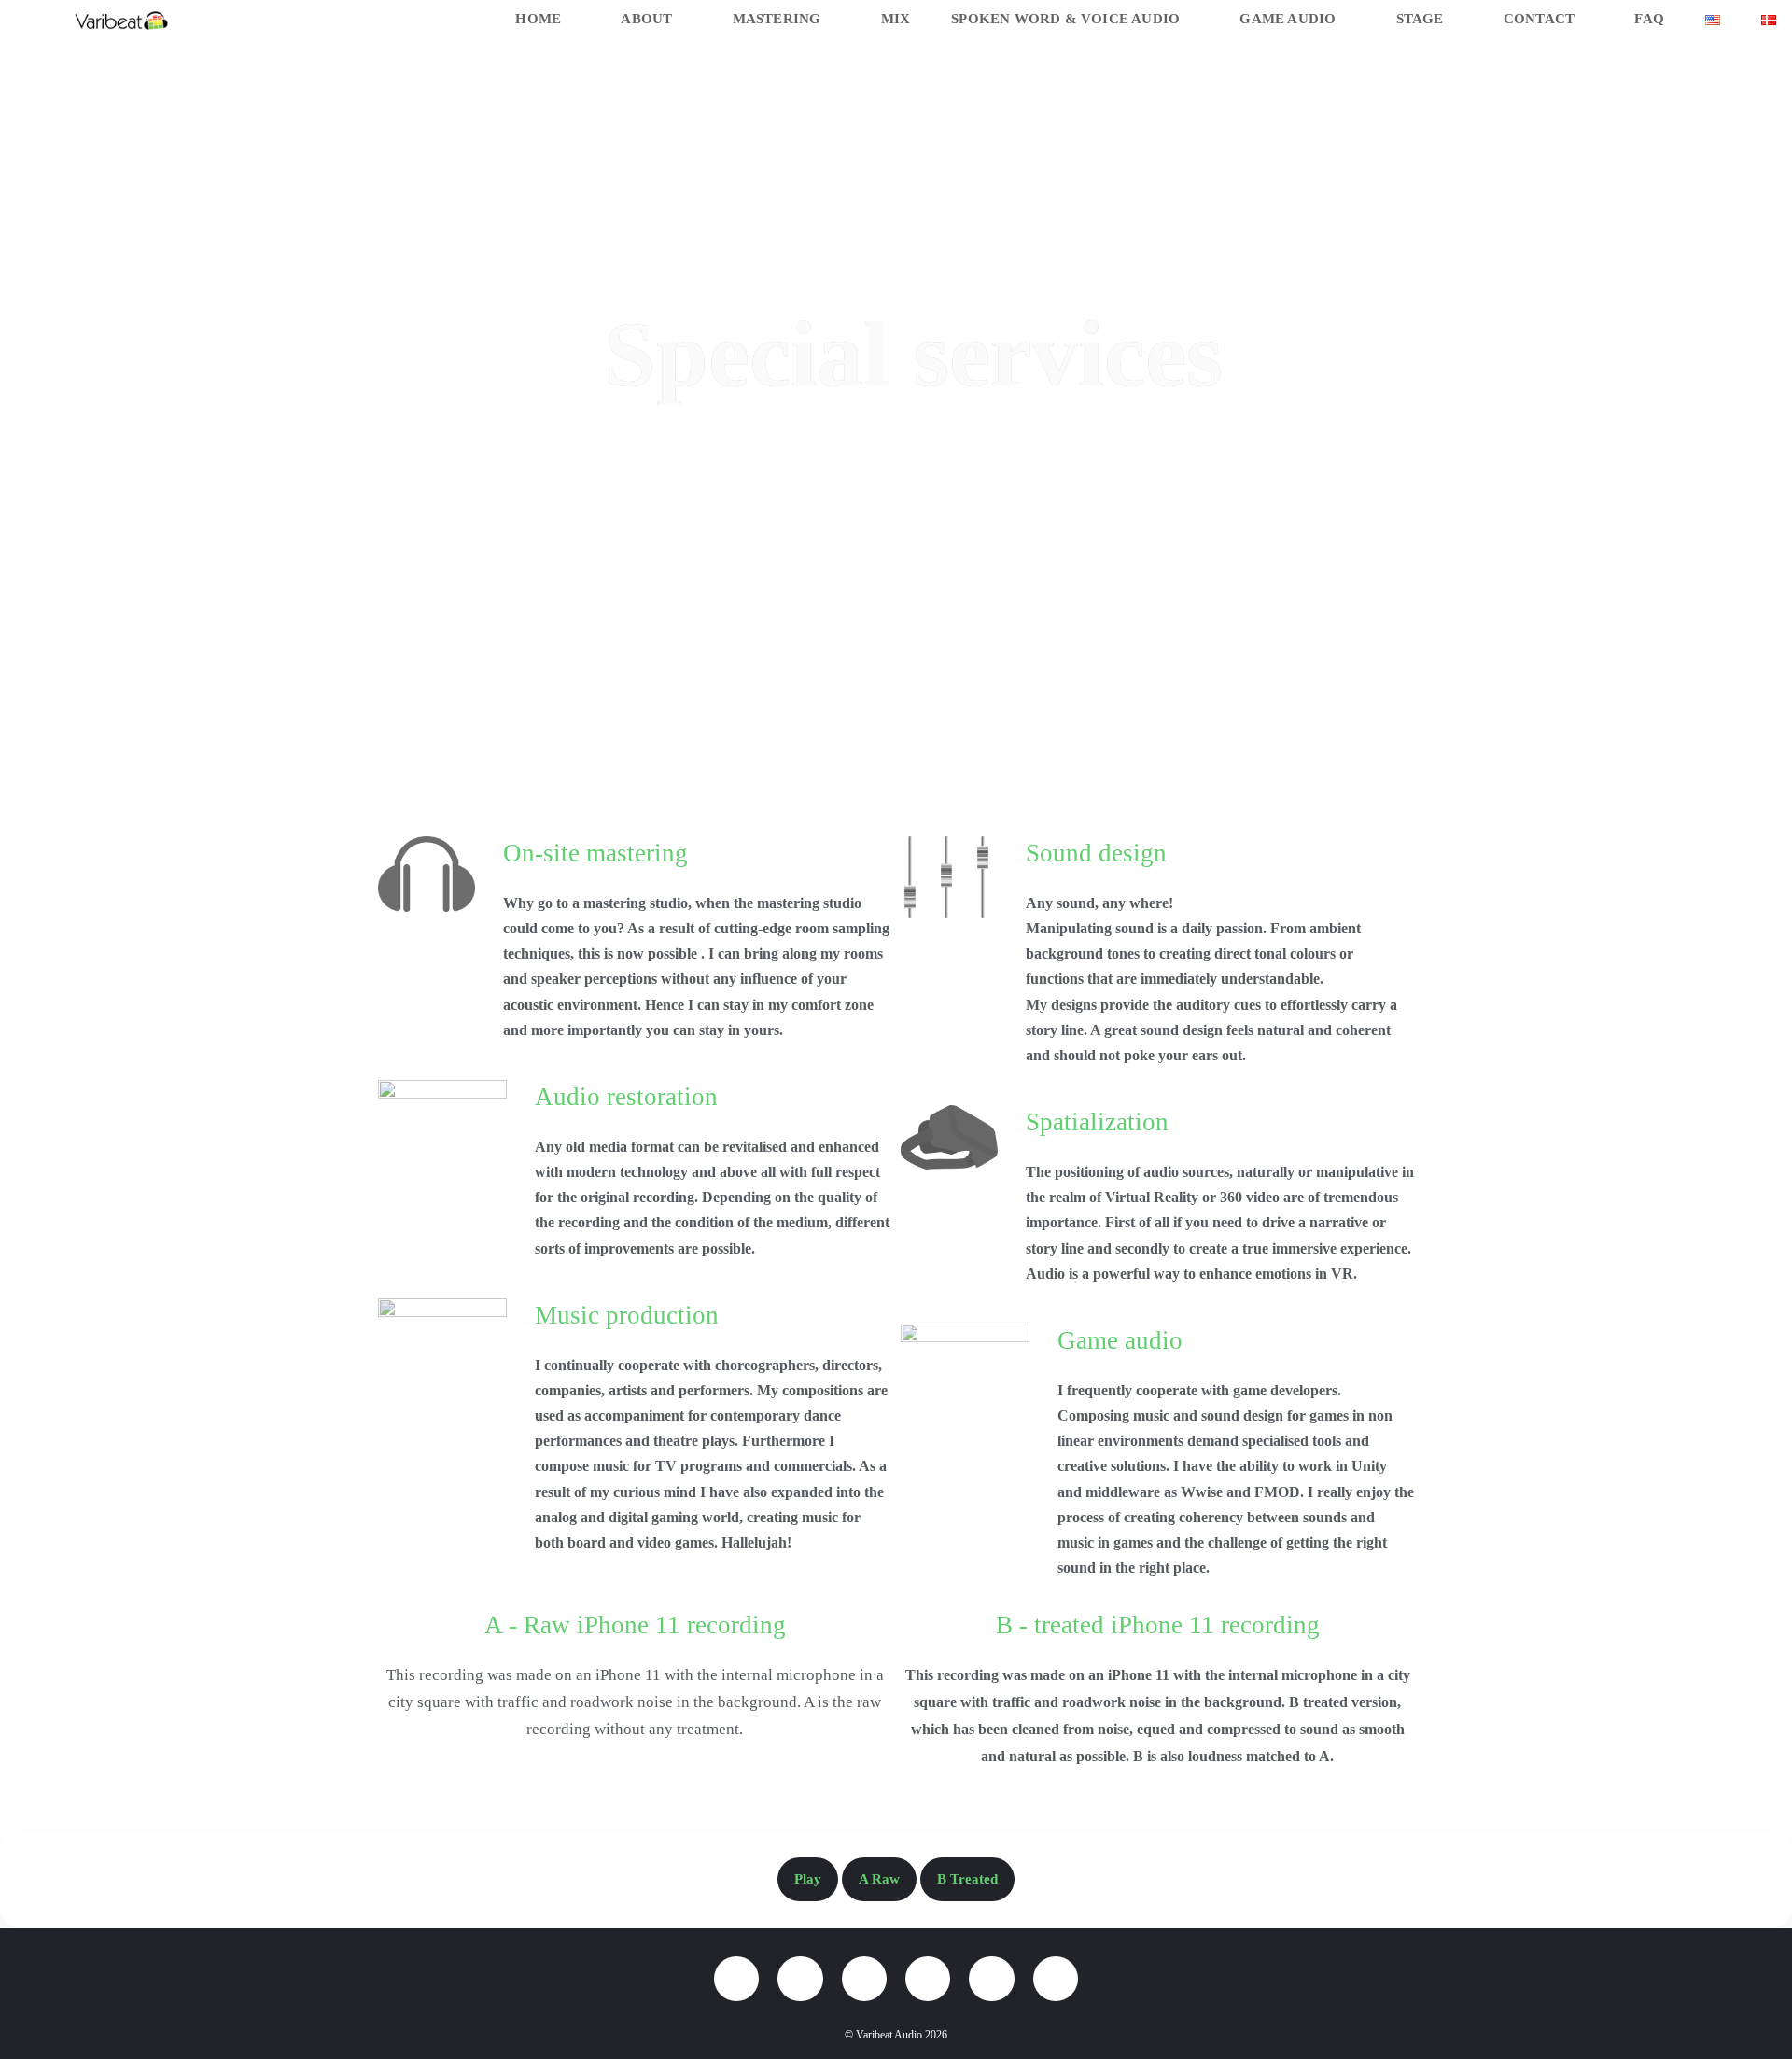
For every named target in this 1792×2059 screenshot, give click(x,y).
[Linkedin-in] (928, 1979)
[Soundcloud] (1056, 1979)
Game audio (1120, 1340)
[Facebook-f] (736, 1979)
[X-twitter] (864, 1979)
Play (808, 1879)
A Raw (879, 1879)
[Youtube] (991, 1979)
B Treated (967, 1879)
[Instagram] (800, 1979)
